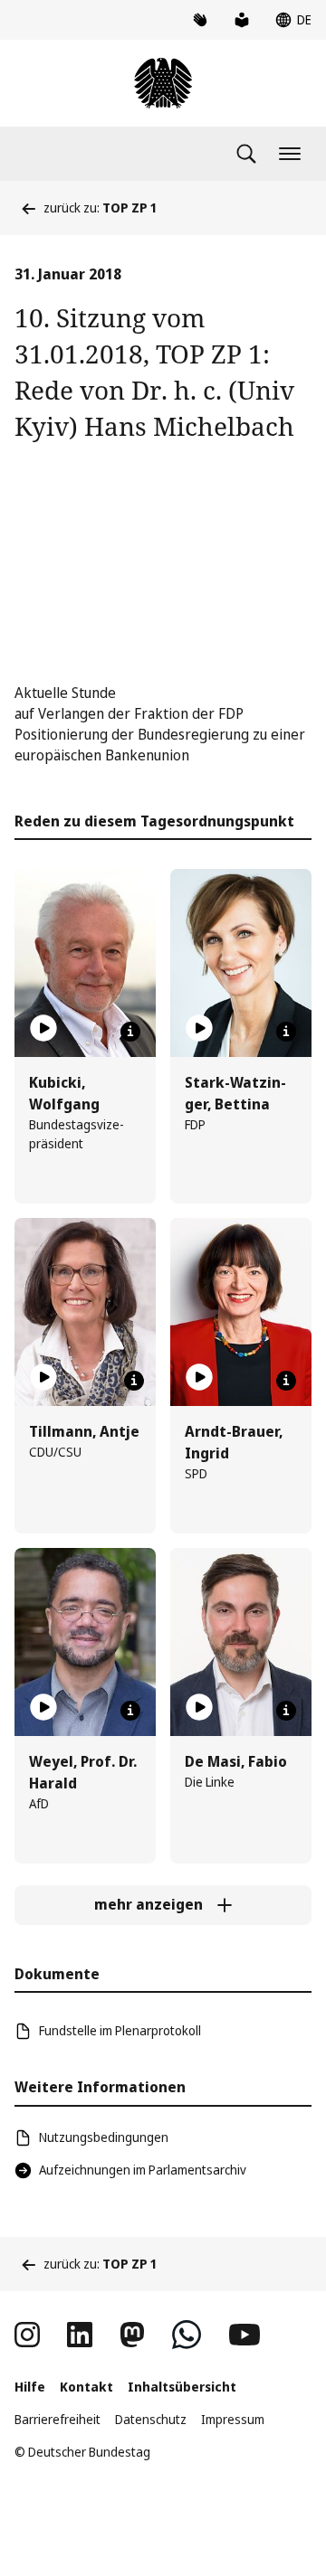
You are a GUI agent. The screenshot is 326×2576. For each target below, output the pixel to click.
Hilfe (30, 2387)
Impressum (233, 2419)
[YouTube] (244, 2335)
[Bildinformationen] (130, 1032)
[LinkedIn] (80, 2335)
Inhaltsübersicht (182, 2387)
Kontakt (86, 2387)
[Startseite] (163, 83)
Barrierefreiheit (58, 2419)
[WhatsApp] (187, 2335)
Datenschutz (151, 2419)
